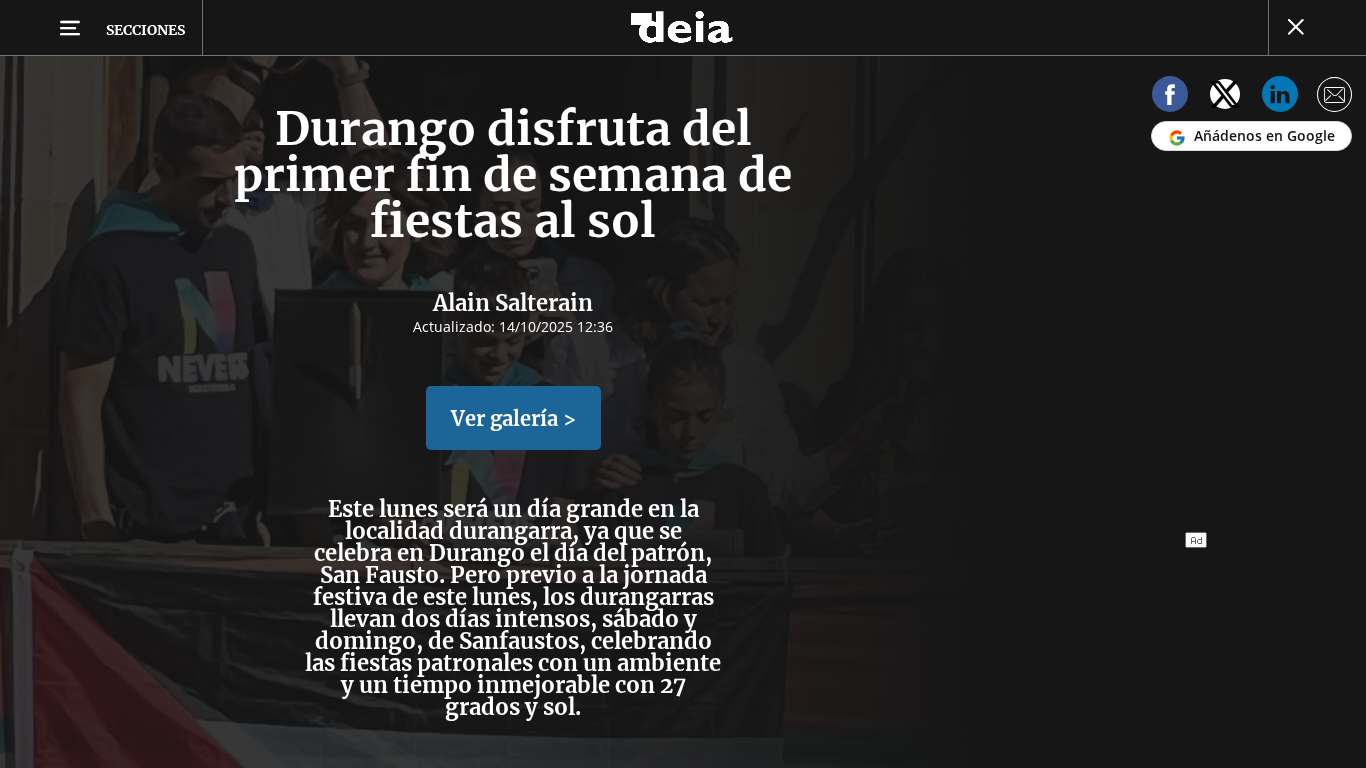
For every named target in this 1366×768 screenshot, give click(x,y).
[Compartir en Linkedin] (1280, 97)
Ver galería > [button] (513, 418)
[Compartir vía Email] (1335, 97)
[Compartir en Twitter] (1225, 97)
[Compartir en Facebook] (1170, 97)
